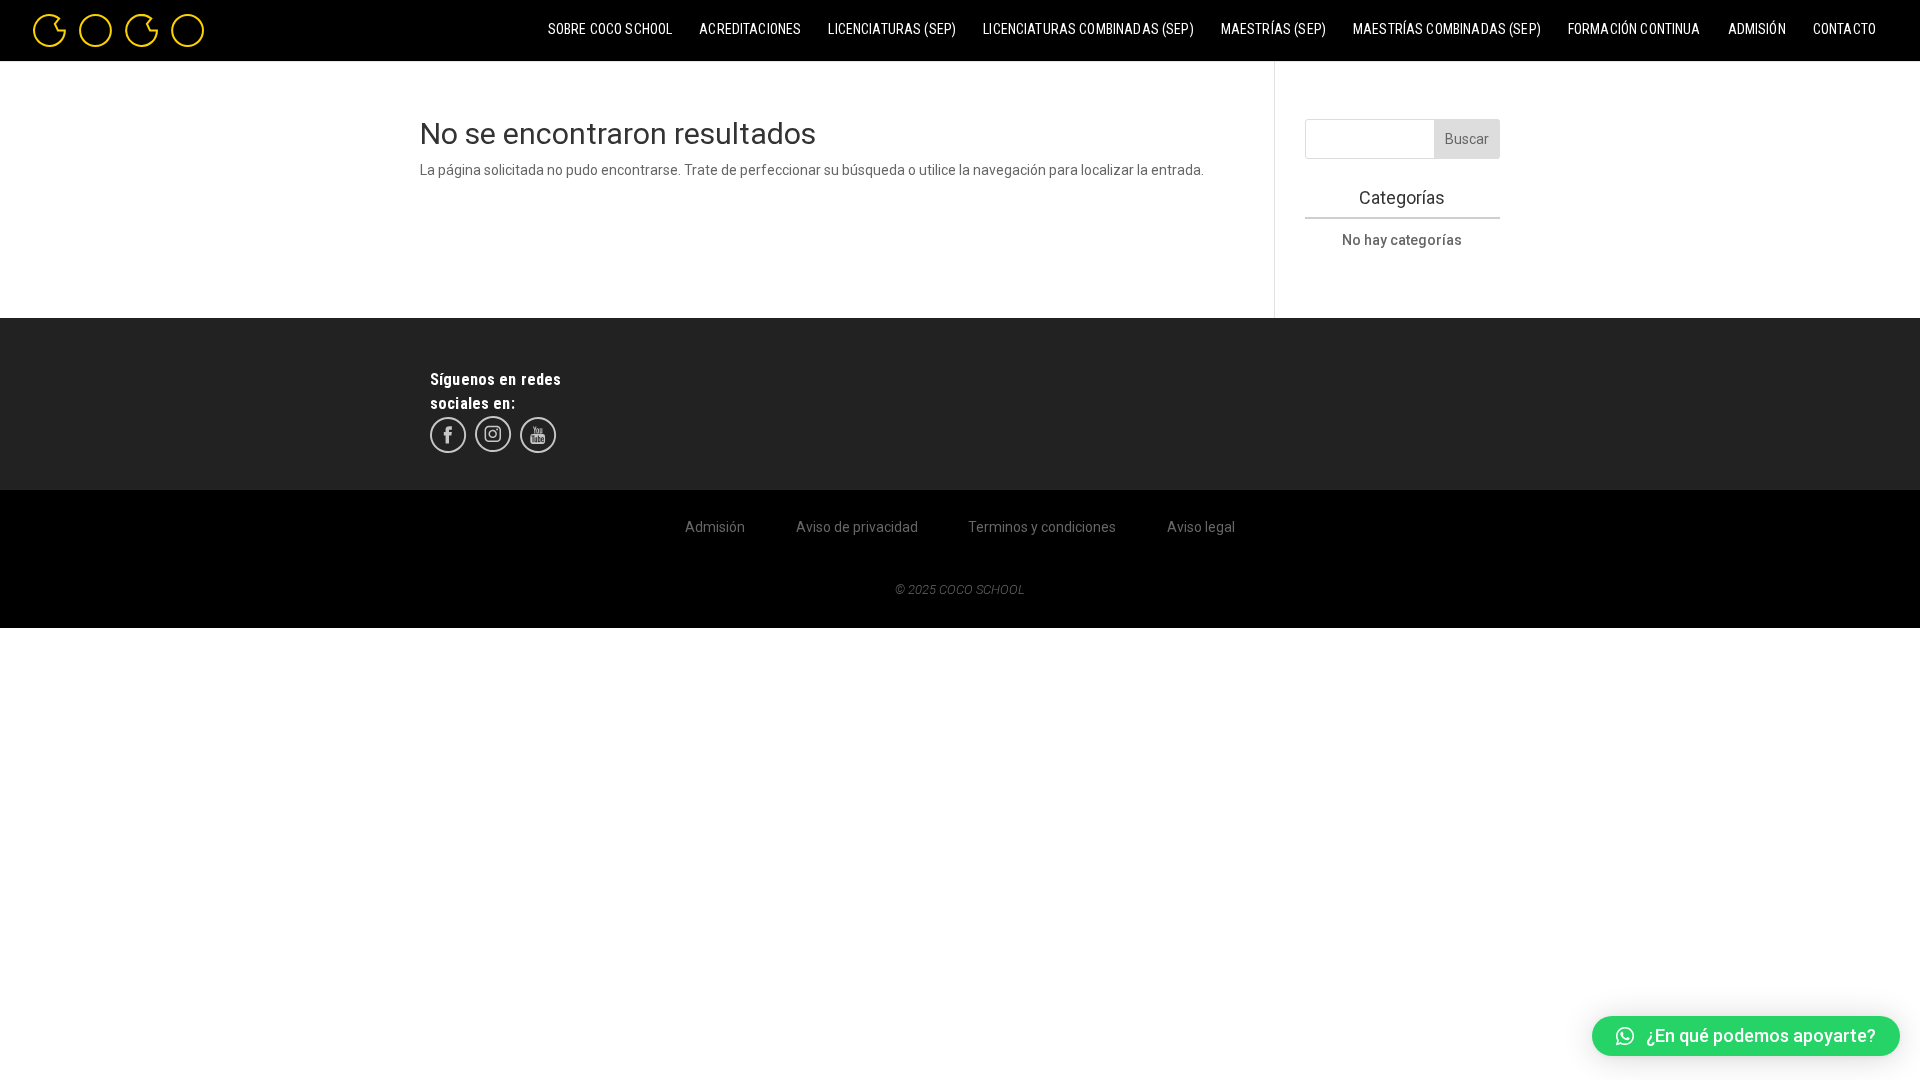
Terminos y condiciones (1042, 527)
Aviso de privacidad (857, 527)
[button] (1746, 1036)
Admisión (1757, 29)
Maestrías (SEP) (1273, 29)
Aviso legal (1201, 527)
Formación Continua (1634, 29)
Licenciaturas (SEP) (892, 29)
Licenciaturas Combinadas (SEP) (1088, 29)
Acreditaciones (750, 29)
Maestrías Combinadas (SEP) (1447, 29)
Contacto (1844, 29)
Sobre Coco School (610, 29)
